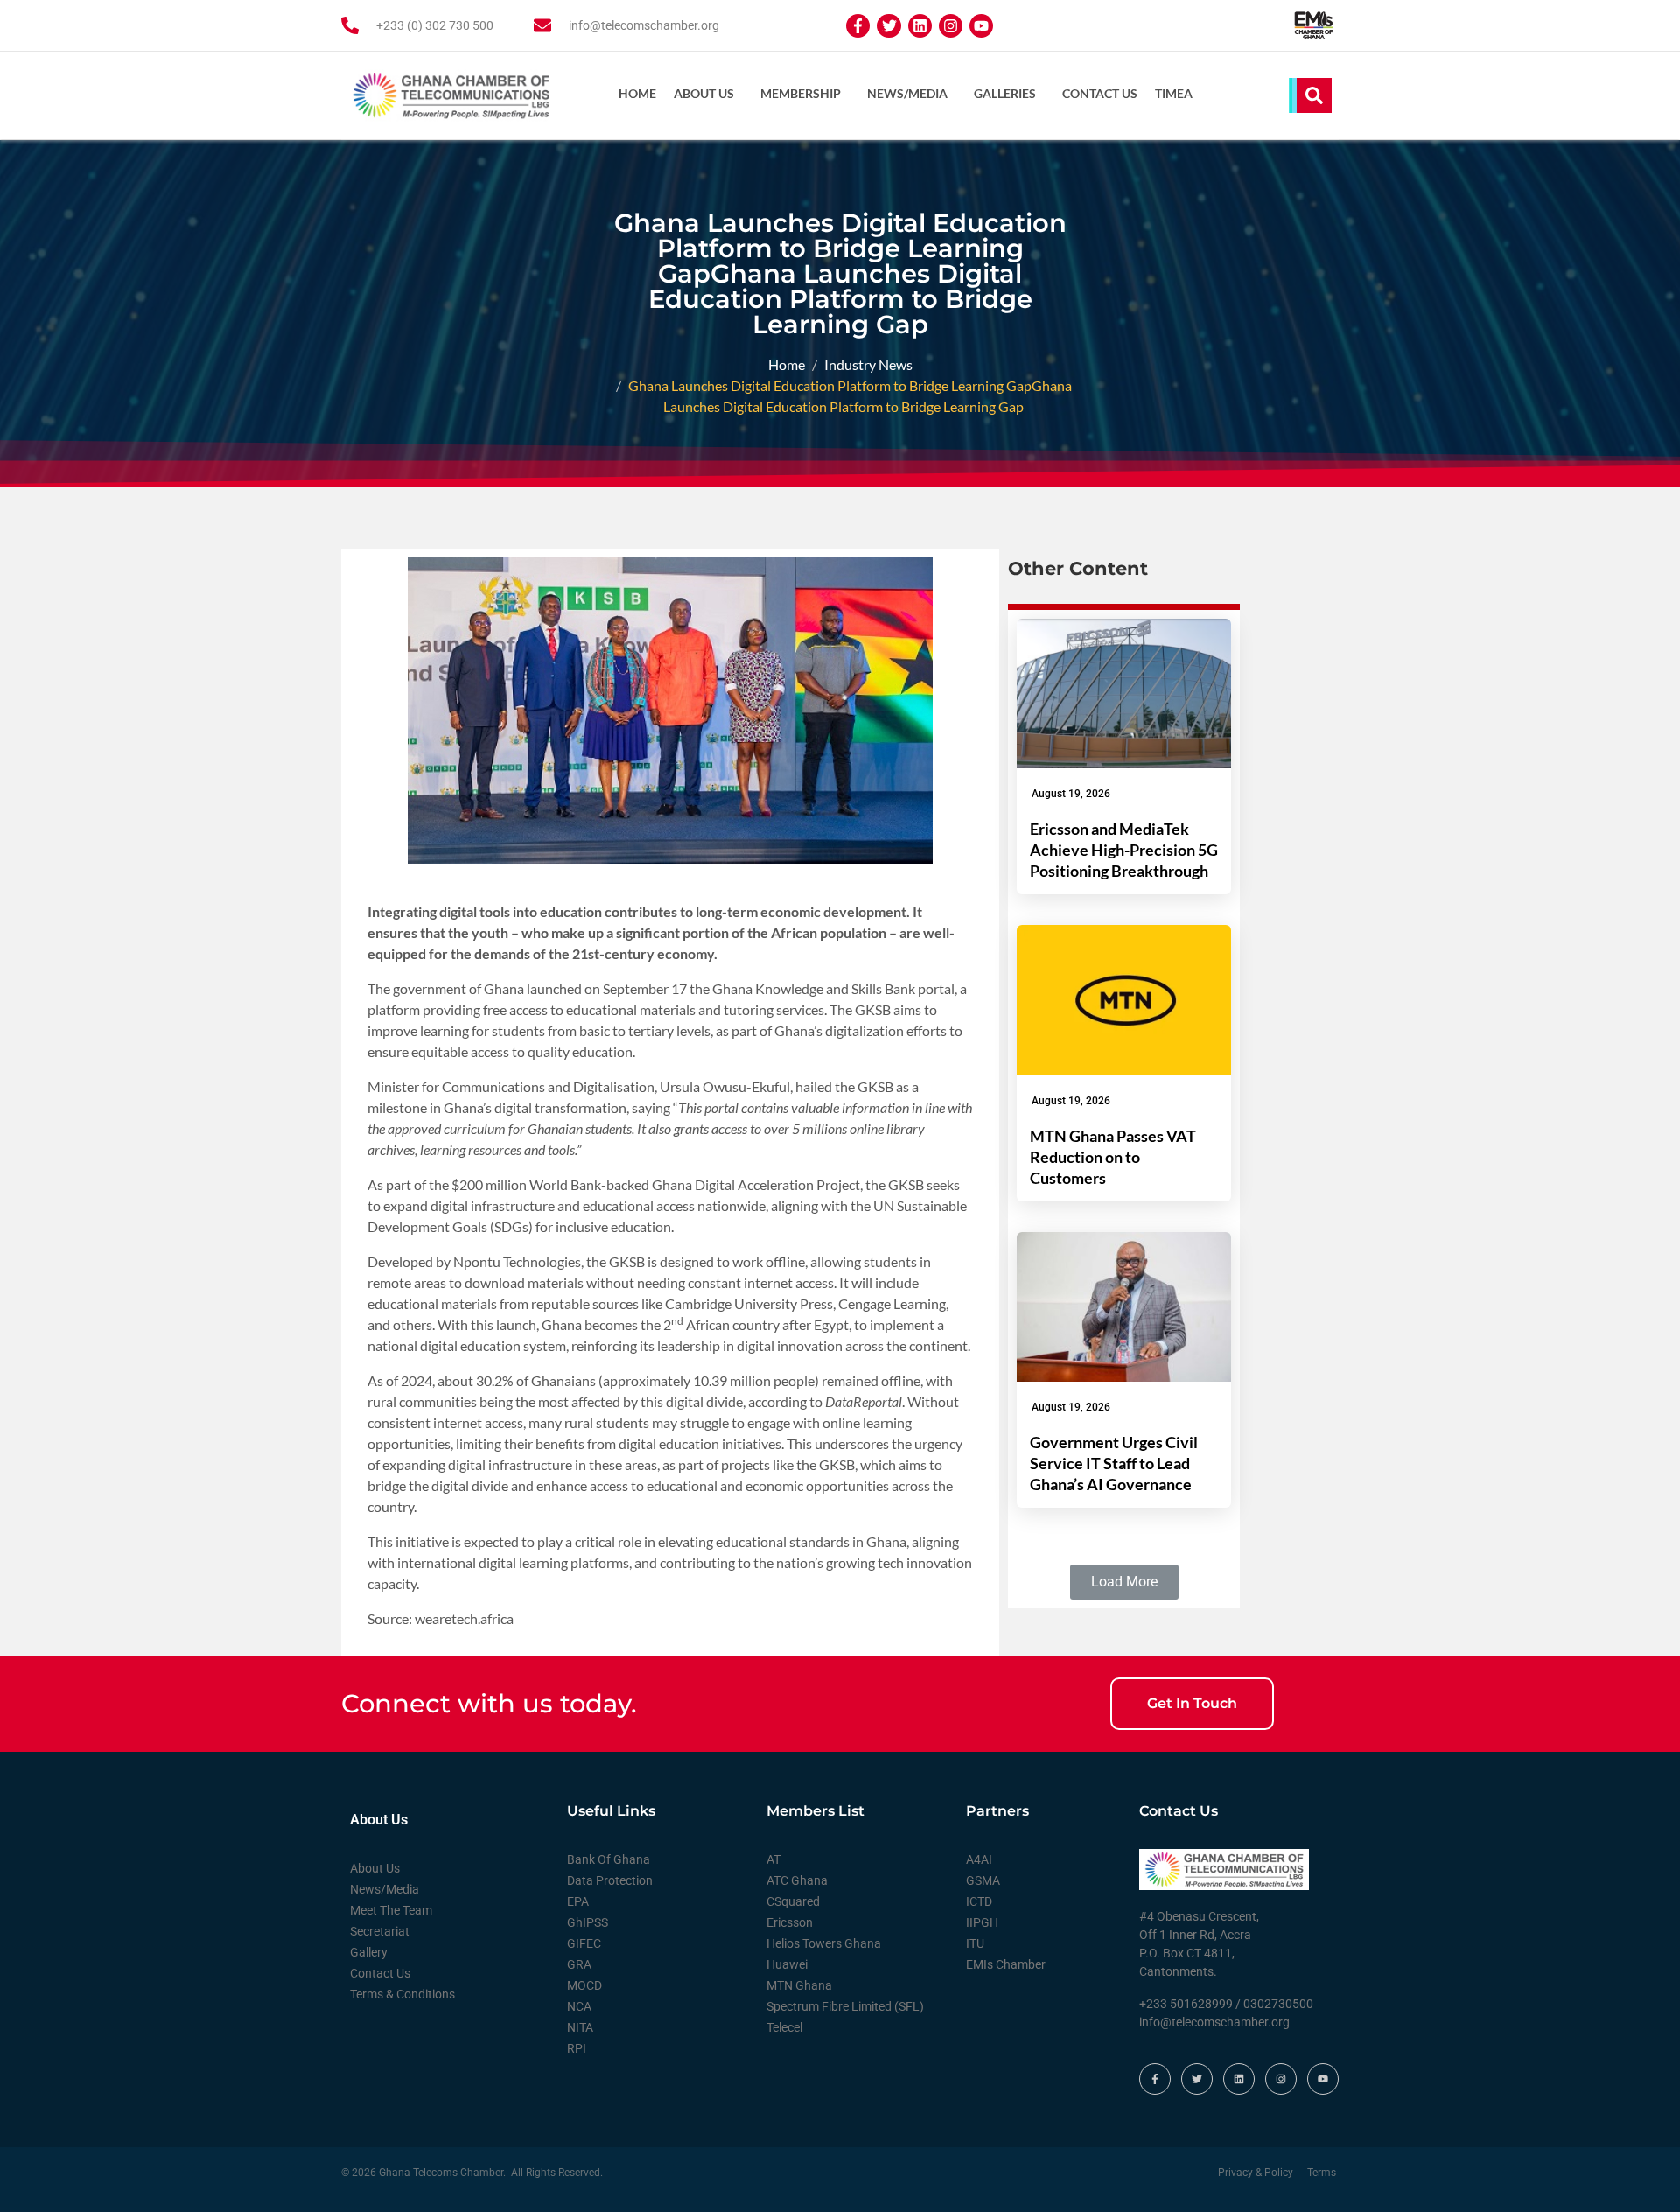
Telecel (784, 2027)
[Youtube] (981, 26)
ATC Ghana (797, 1880)
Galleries (1005, 93)
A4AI (979, 1859)
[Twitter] (889, 26)
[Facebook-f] (858, 26)
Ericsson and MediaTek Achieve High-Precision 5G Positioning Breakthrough (1124, 850)
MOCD (584, 1985)
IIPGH (982, 1922)
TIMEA (1174, 93)
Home (637, 93)
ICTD (979, 1901)
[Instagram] (951, 26)
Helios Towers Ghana (824, 1943)
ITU (975, 1943)
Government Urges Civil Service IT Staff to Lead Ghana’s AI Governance (1114, 1463)
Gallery (369, 1952)
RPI (577, 2048)
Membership (801, 93)
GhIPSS (588, 1922)
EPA (578, 1901)
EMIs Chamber (1006, 1964)
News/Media (907, 93)
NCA (579, 2006)
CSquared (793, 1901)
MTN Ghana (799, 1985)
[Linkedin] (920, 26)
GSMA (983, 1880)
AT (773, 1859)
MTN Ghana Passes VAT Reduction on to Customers (1113, 1157)
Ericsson (790, 1922)
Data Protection (610, 1880)
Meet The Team (391, 1910)
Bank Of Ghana (609, 1859)
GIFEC (584, 1943)
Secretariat (380, 1931)
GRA (579, 1964)
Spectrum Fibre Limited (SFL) (845, 2006)
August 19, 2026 (1071, 794)
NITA (580, 2027)
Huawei (787, 1964)
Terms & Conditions (402, 1994)
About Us (704, 93)
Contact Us (1100, 93)
